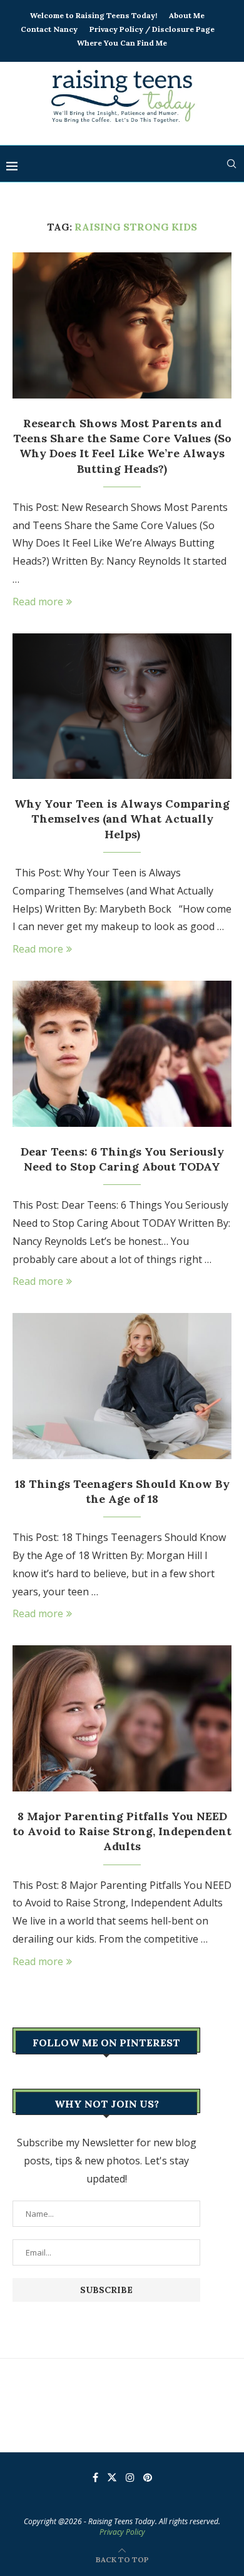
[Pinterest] (148, 2477)
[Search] (231, 164)
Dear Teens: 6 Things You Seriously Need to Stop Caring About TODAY (122, 1159)
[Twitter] (112, 2477)
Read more (38, 602)
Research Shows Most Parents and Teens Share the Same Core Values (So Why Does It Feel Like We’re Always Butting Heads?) (122, 446)
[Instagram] (130, 2477)
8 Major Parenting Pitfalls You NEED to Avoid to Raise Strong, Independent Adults (122, 1831)
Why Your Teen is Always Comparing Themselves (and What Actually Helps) (122, 819)
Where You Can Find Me (122, 43)
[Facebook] (95, 2477)
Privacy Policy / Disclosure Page (152, 29)
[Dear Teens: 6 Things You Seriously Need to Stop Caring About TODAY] (122, 1053)
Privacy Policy (122, 2532)
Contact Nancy (49, 29)
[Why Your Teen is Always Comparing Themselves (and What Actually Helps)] (122, 706)
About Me (187, 15)
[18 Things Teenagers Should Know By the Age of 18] (122, 1386)
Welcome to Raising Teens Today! (94, 15)
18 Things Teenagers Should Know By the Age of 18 (122, 1491)
